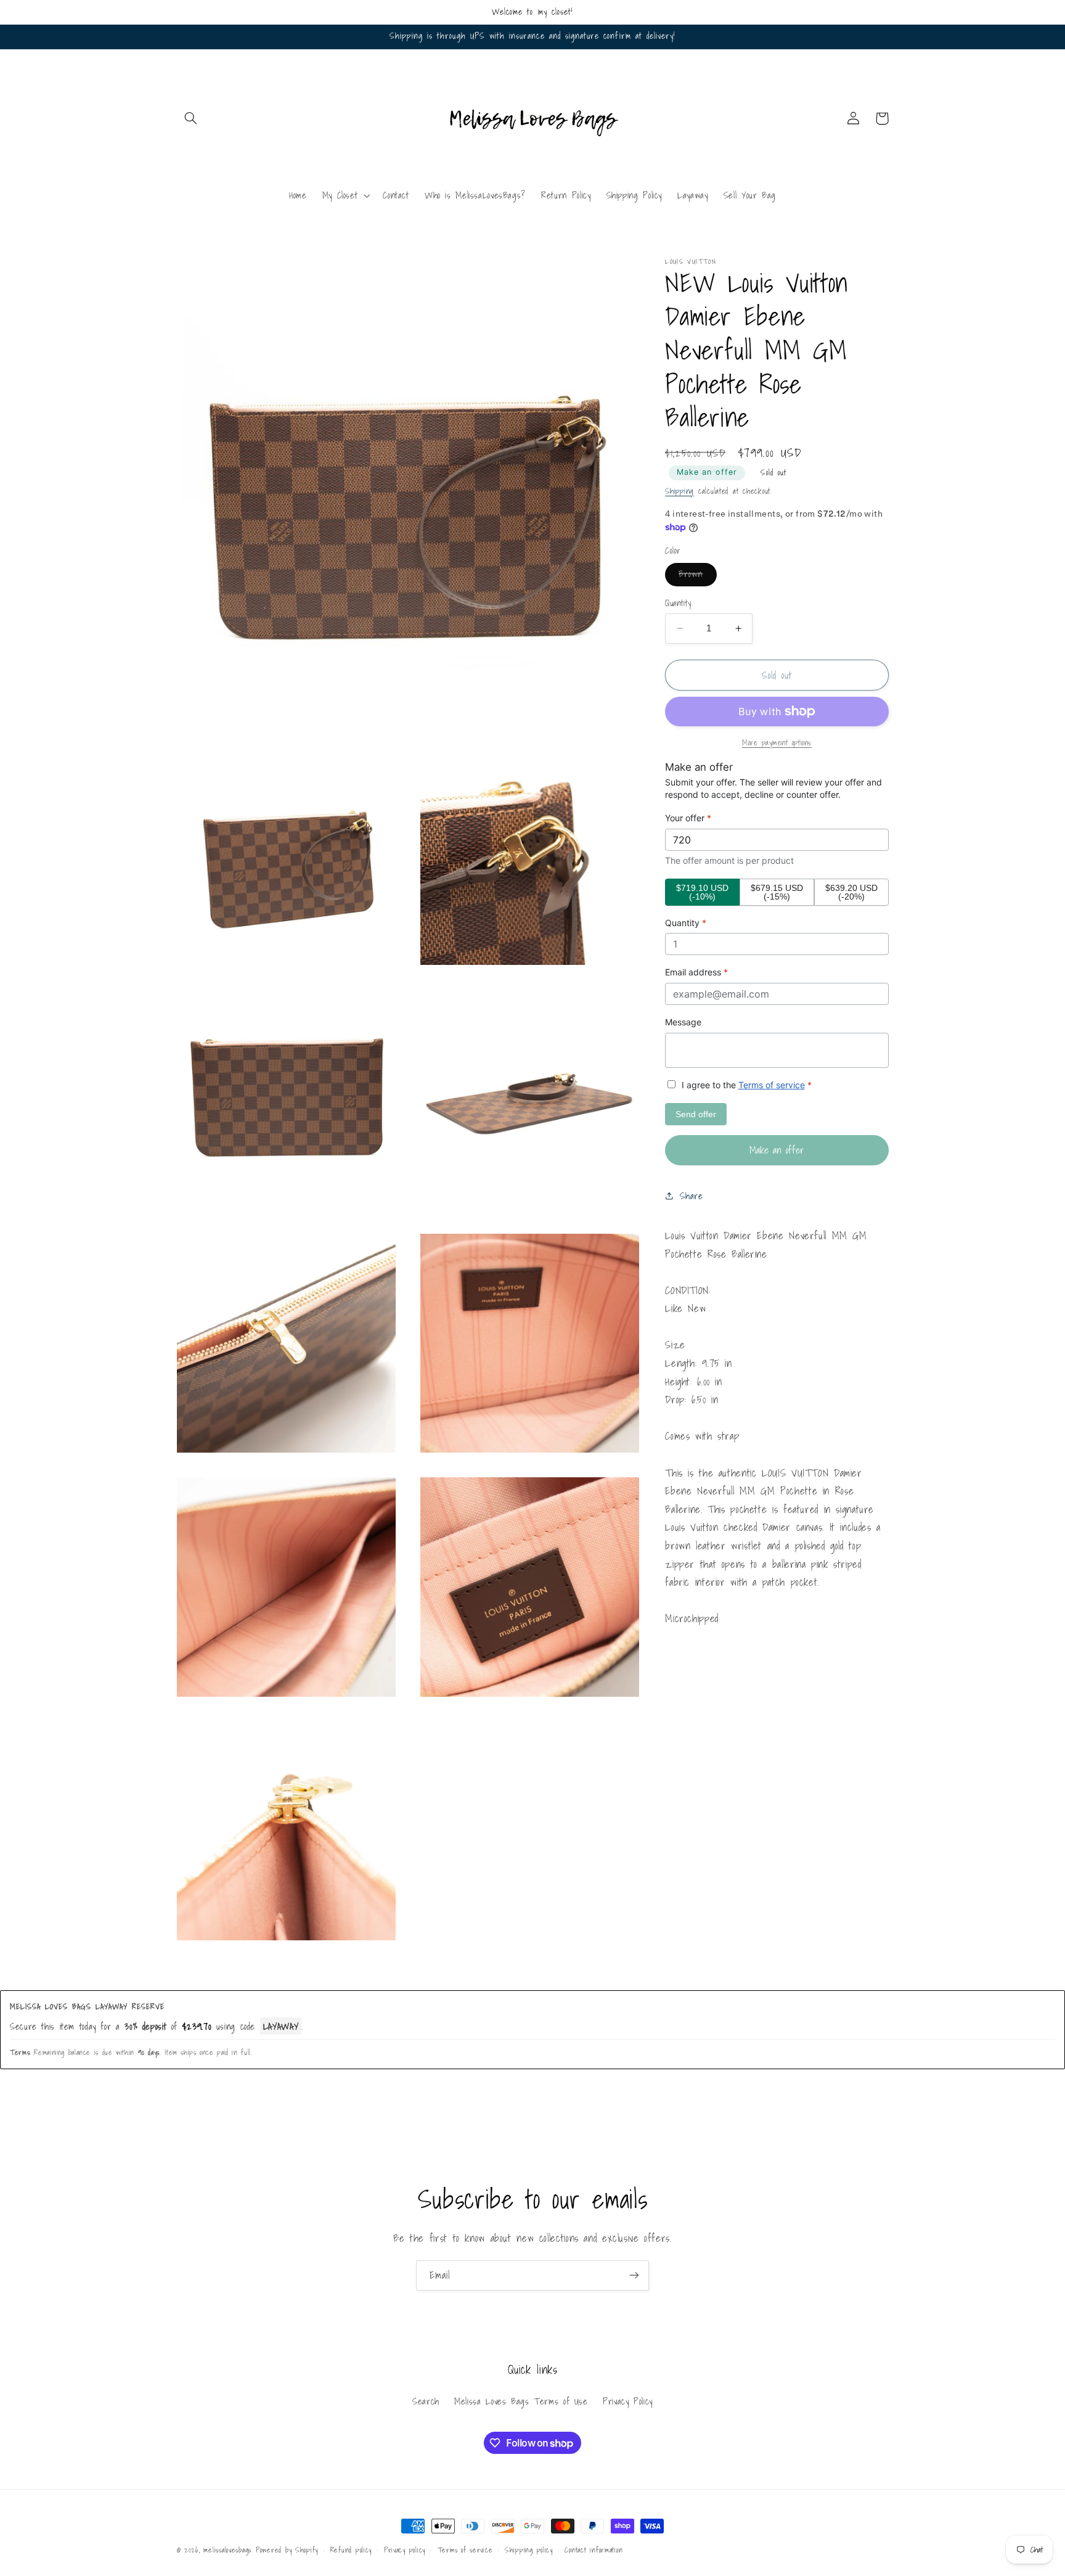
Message (683, 1022)
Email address (696, 972)
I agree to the (745, 1085)
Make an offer (707, 472)
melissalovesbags (227, 2550)
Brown (697, 576)
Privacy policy (405, 2550)
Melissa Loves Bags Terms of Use (521, 2401)
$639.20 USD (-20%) (851, 892)
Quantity (678, 603)
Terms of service (772, 1085)
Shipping (679, 491)
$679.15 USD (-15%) (777, 892)
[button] (191, 118)
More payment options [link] (777, 743)
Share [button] (691, 1196)
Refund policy (351, 2550)
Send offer (696, 1114)
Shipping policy (529, 2550)
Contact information (594, 2550)
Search (426, 2401)
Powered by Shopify (287, 2550)
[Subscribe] (634, 2275)
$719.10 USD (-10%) (702, 892)
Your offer (688, 818)
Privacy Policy (628, 2401)
